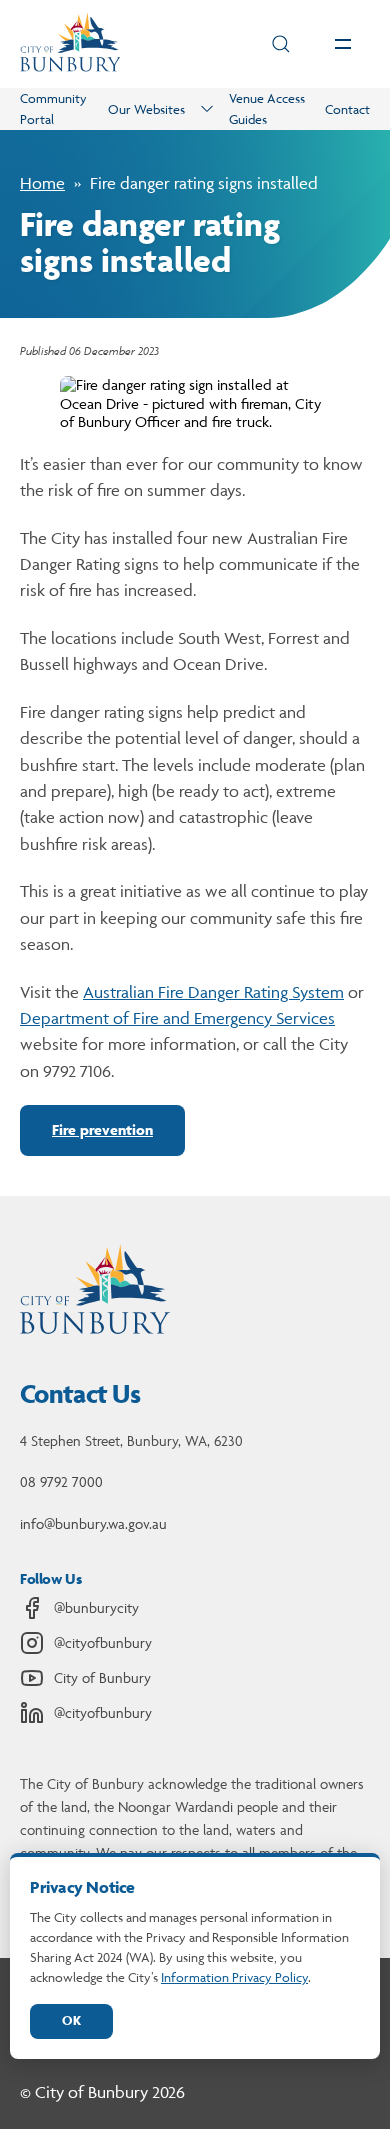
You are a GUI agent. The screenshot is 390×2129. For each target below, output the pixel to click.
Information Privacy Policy (234, 1977)
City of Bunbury (102, 1677)
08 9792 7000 (61, 1481)
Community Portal (53, 108)
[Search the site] (281, 44)
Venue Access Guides (267, 108)
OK (71, 2020)
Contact (347, 109)
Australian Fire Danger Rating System (213, 992)
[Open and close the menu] (343, 44)
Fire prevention (102, 1129)
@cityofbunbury (103, 1642)
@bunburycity (96, 1607)
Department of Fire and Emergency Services (177, 1018)
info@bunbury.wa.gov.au (93, 1523)
